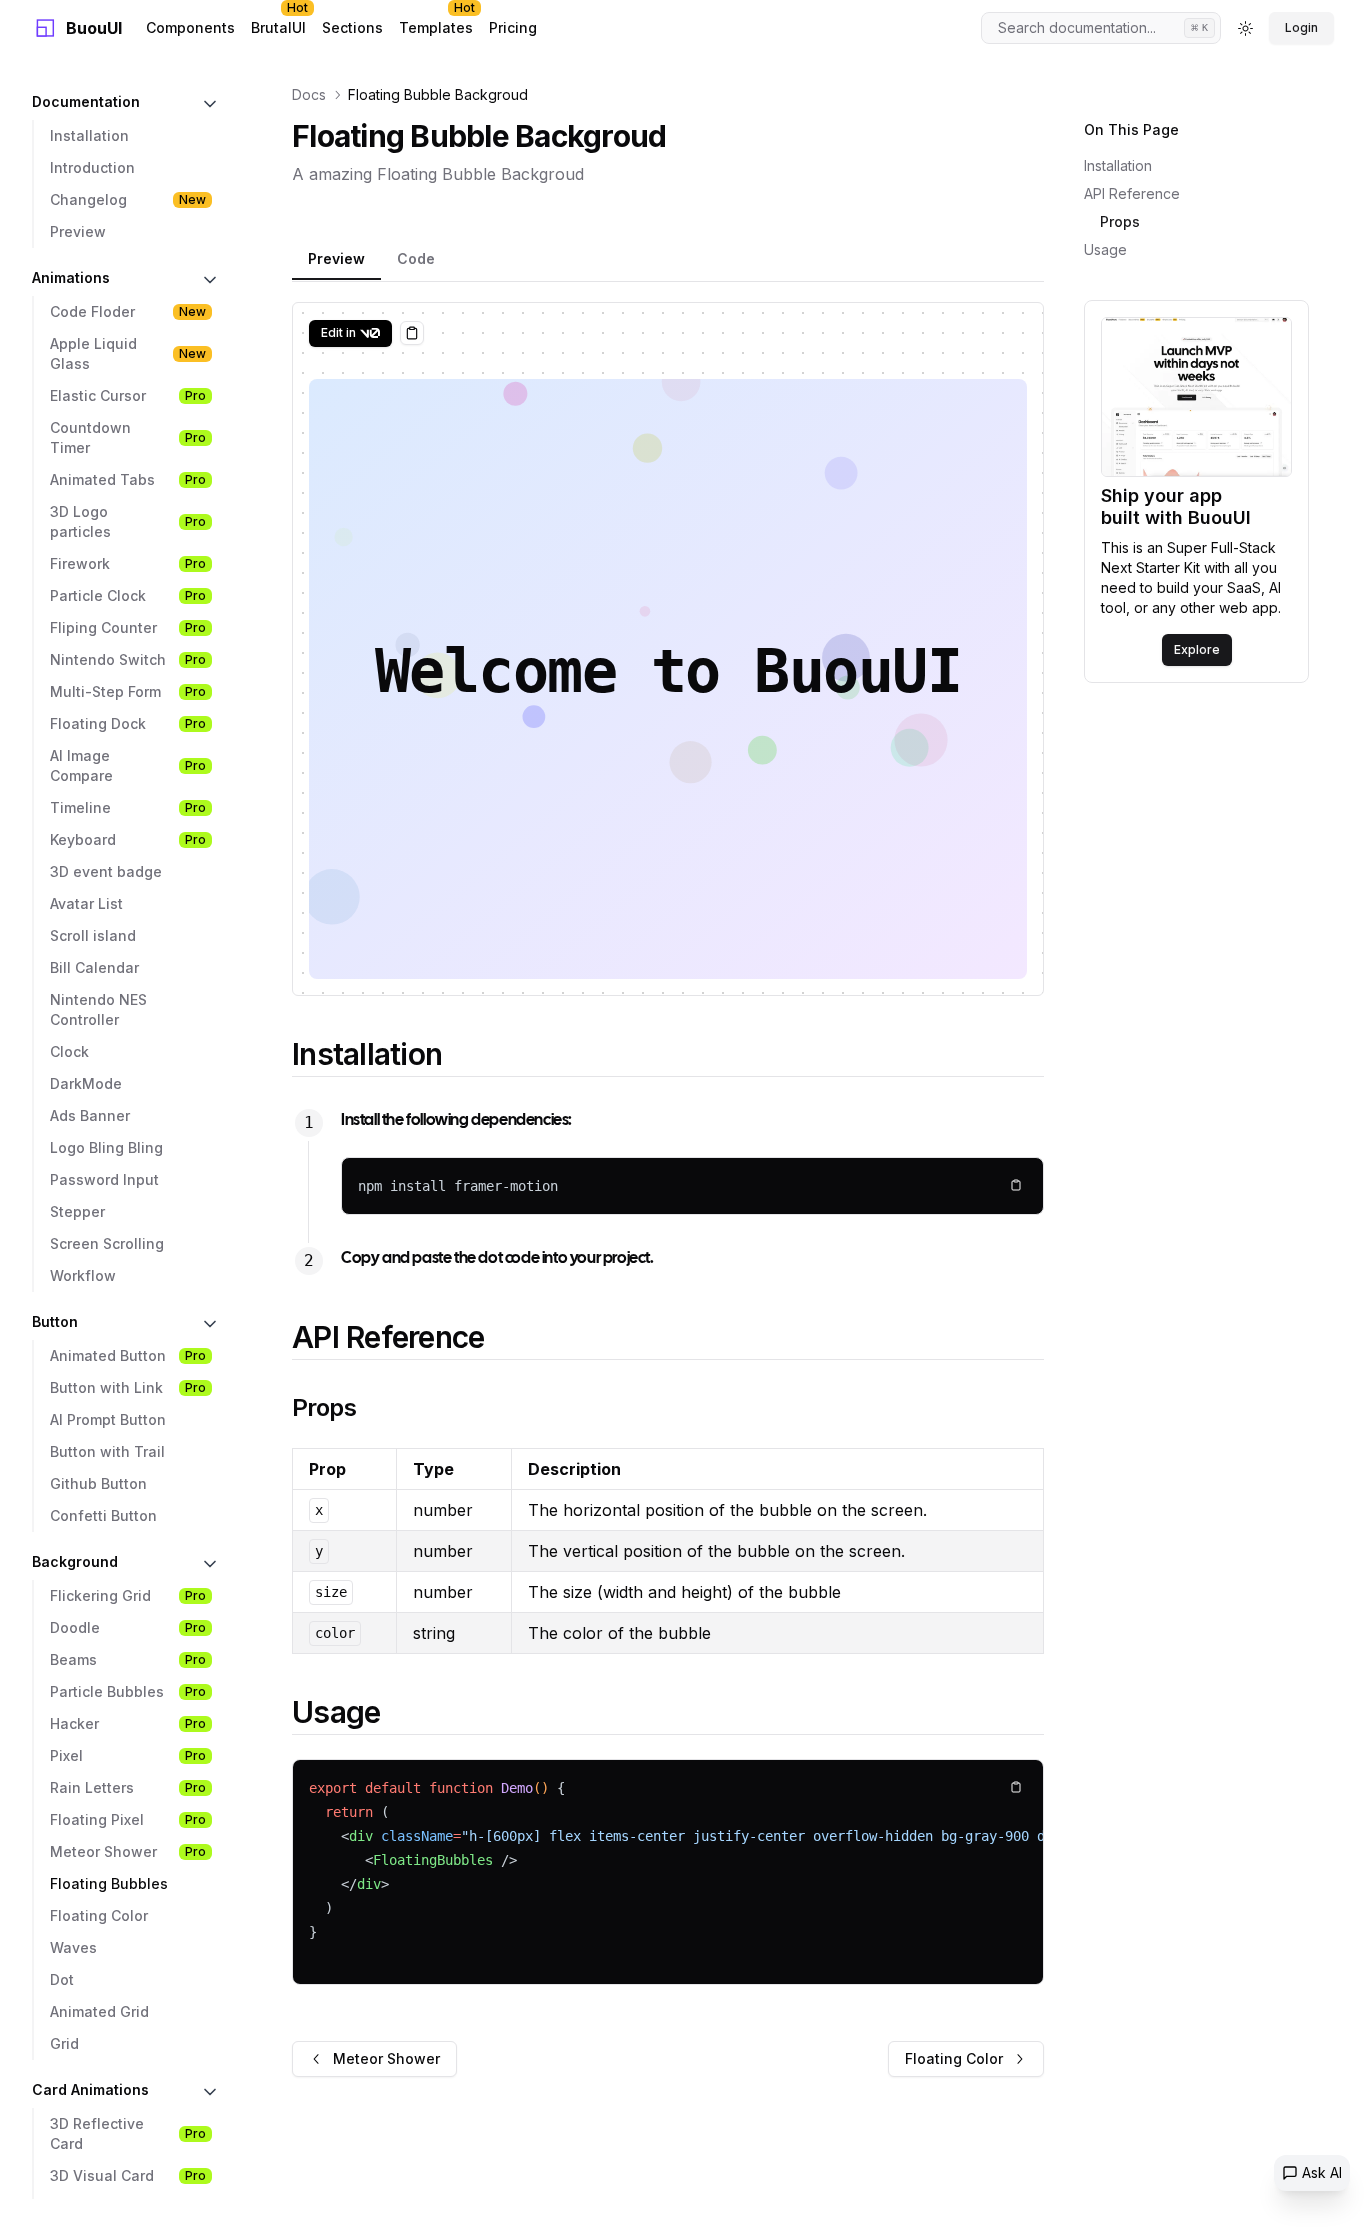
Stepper (77, 1211)
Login (1301, 27)
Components (190, 27)
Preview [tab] (336, 258)
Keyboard (128, 839)
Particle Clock (128, 595)
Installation (89, 135)
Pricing (513, 27)
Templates (437, 22)
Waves (73, 1947)
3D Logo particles (128, 521)
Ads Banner (90, 1115)
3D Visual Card (128, 2175)
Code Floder (128, 311)
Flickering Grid (128, 1595)
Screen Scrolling (107, 1243)
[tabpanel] (668, 649)
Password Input (104, 1179)
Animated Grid (99, 2011)
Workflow (83, 1275)
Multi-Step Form (128, 691)
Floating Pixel (128, 1819)
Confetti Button (103, 1515)
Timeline (128, 807)
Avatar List (86, 903)
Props (1120, 221)
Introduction (92, 167)
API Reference (1132, 193)
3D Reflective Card (128, 2133)
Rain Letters (128, 1787)
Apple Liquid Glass (128, 353)
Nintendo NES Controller (98, 1009)
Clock (69, 1051)
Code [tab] (416, 258)
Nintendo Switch (128, 659)
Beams (128, 1659)
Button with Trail (107, 1451)
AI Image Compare (128, 765)
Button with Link (128, 1387)
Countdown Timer (128, 437)
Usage (1105, 249)
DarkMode (86, 1083)
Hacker (128, 1723)
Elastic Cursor (128, 395)
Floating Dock (128, 723)
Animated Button (128, 1355)
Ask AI (1322, 2172)
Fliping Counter (128, 627)
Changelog (128, 199)
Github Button (98, 1483)
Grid (64, 2043)
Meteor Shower (128, 1851)
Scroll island (93, 935)
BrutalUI (279, 22)
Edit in (338, 332)
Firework (128, 563)
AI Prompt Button (108, 1419)
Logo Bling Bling (106, 1147)
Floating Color (99, 1915)
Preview (78, 231)
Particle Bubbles (128, 1691)
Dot (62, 1979)
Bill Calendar (94, 967)
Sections (352, 27)
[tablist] (668, 262)
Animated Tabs (128, 479)
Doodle (128, 1627)
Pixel (128, 1755)
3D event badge (106, 871)
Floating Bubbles (109, 1883)
